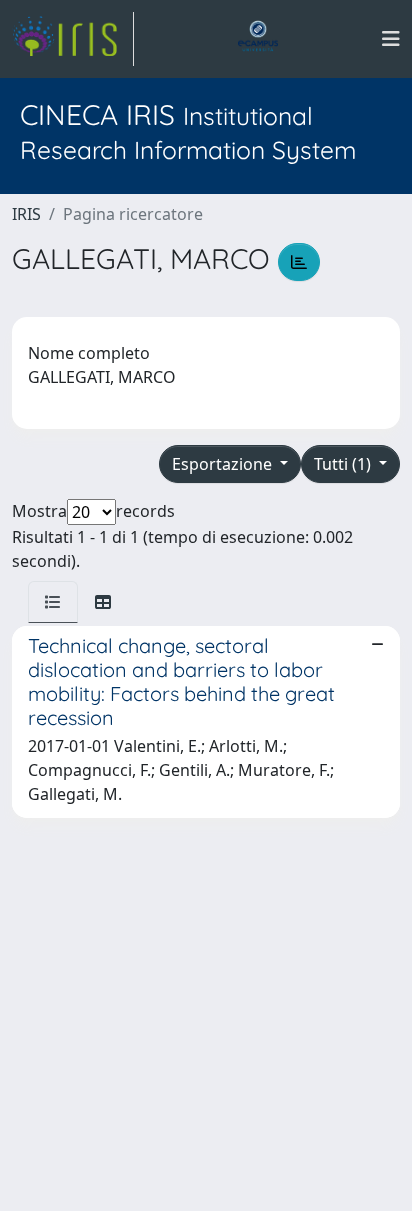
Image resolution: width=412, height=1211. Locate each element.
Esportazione (224, 464)
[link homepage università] (258, 39)
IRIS (26, 214)
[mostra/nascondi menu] (391, 39)
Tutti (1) (344, 464)
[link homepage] (73, 39)
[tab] (53, 602)
